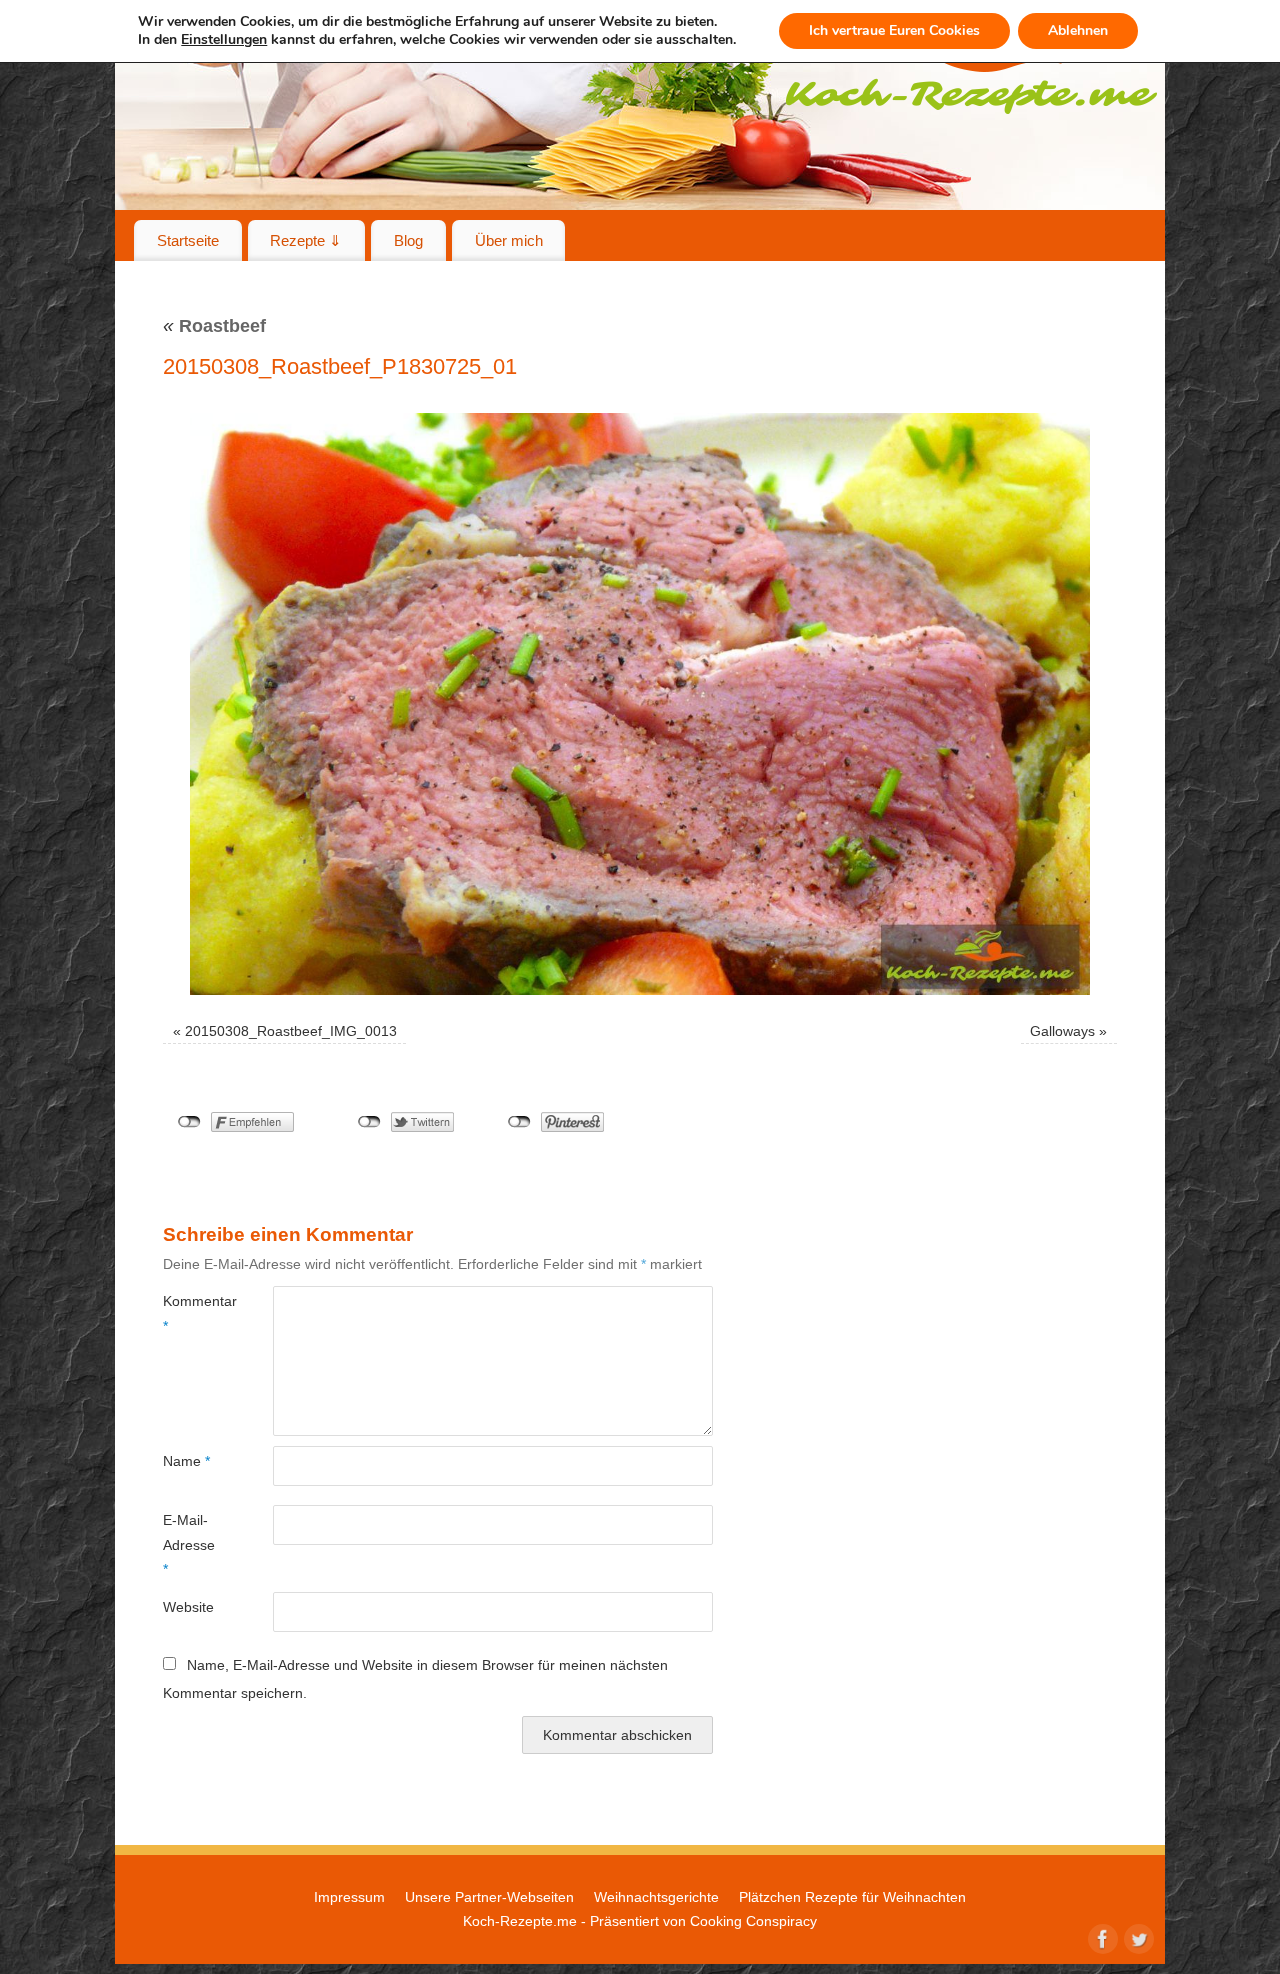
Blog (408, 240)
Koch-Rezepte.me (520, 1921)
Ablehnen (1078, 30)
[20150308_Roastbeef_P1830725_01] (640, 703)
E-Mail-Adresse (189, 1544)
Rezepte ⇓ (306, 240)
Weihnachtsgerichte (656, 1897)
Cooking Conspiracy (753, 1921)
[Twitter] (1137, 1937)
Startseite (188, 240)
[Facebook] (1101, 1937)
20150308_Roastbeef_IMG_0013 (291, 1031)
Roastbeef (214, 326)
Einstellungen (224, 40)
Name (186, 1461)
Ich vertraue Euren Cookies (894, 30)
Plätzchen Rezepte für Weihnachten (852, 1897)
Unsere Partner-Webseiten (489, 1897)
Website (188, 1607)
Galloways (1062, 1031)
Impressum (349, 1897)
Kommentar (190, 1313)
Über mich (509, 240)
